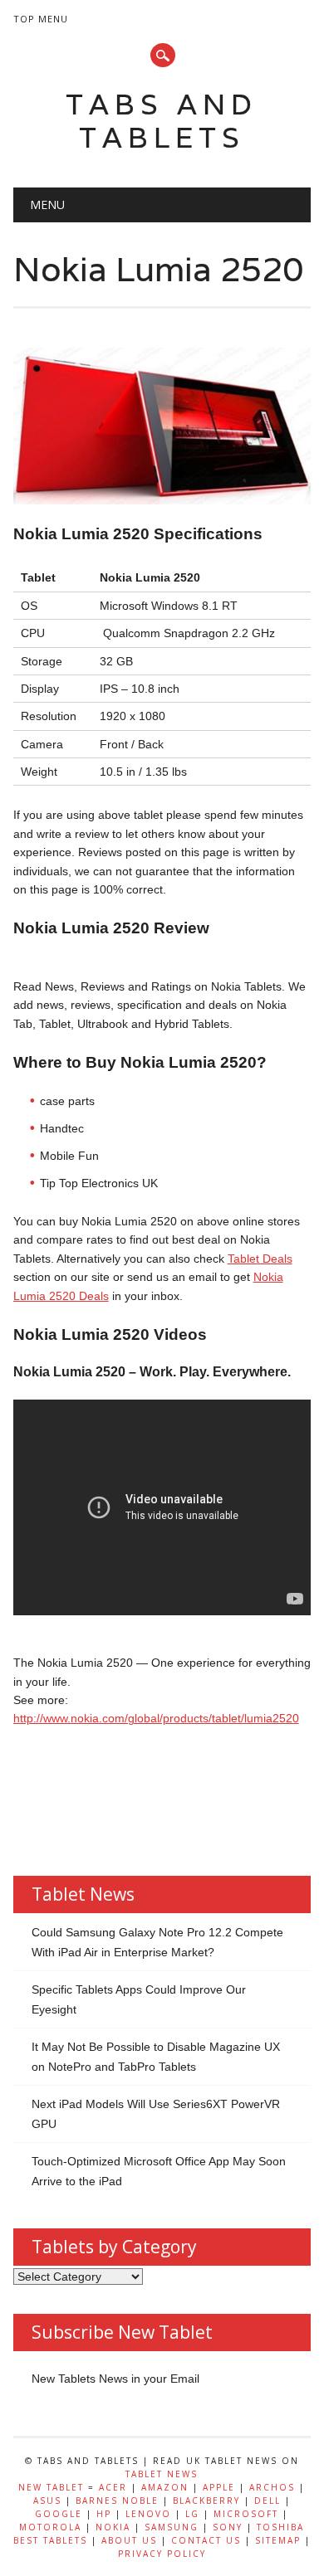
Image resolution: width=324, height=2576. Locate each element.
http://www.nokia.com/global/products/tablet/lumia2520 (156, 1718)
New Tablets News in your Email (115, 2379)
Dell (268, 2501)
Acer (113, 2487)
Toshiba (280, 2527)
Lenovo (148, 2514)
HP (104, 2514)
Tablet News (162, 2474)
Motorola (50, 2527)
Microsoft (246, 2514)
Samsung (172, 2527)
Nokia (113, 2527)
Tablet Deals (260, 1259)
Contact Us (206, 2540)
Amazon (165, 2487)
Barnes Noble (117, 2501)
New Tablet (51, 2487)
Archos (272, 2487)
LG (192, 2514)
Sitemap (278, 2540)
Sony (228, 2527)
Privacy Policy (162, 2554)
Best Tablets (50, 2540)
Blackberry (206, 2501)
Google (59, 2514)
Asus (47, 2501)
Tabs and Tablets (162, 121)
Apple (219, 2487)
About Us (129, 2540)
